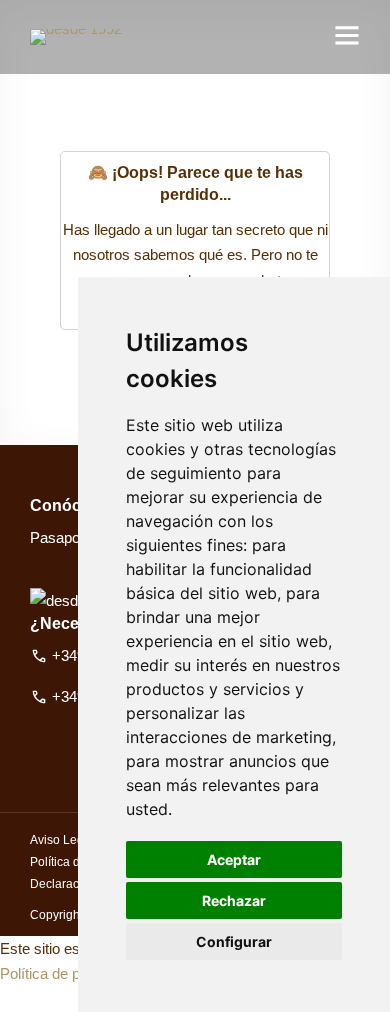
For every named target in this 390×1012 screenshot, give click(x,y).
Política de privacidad (69, 973)
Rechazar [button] (234, 900)
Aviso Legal (62, 840)
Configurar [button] (234, 941)
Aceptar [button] (234, 859)
